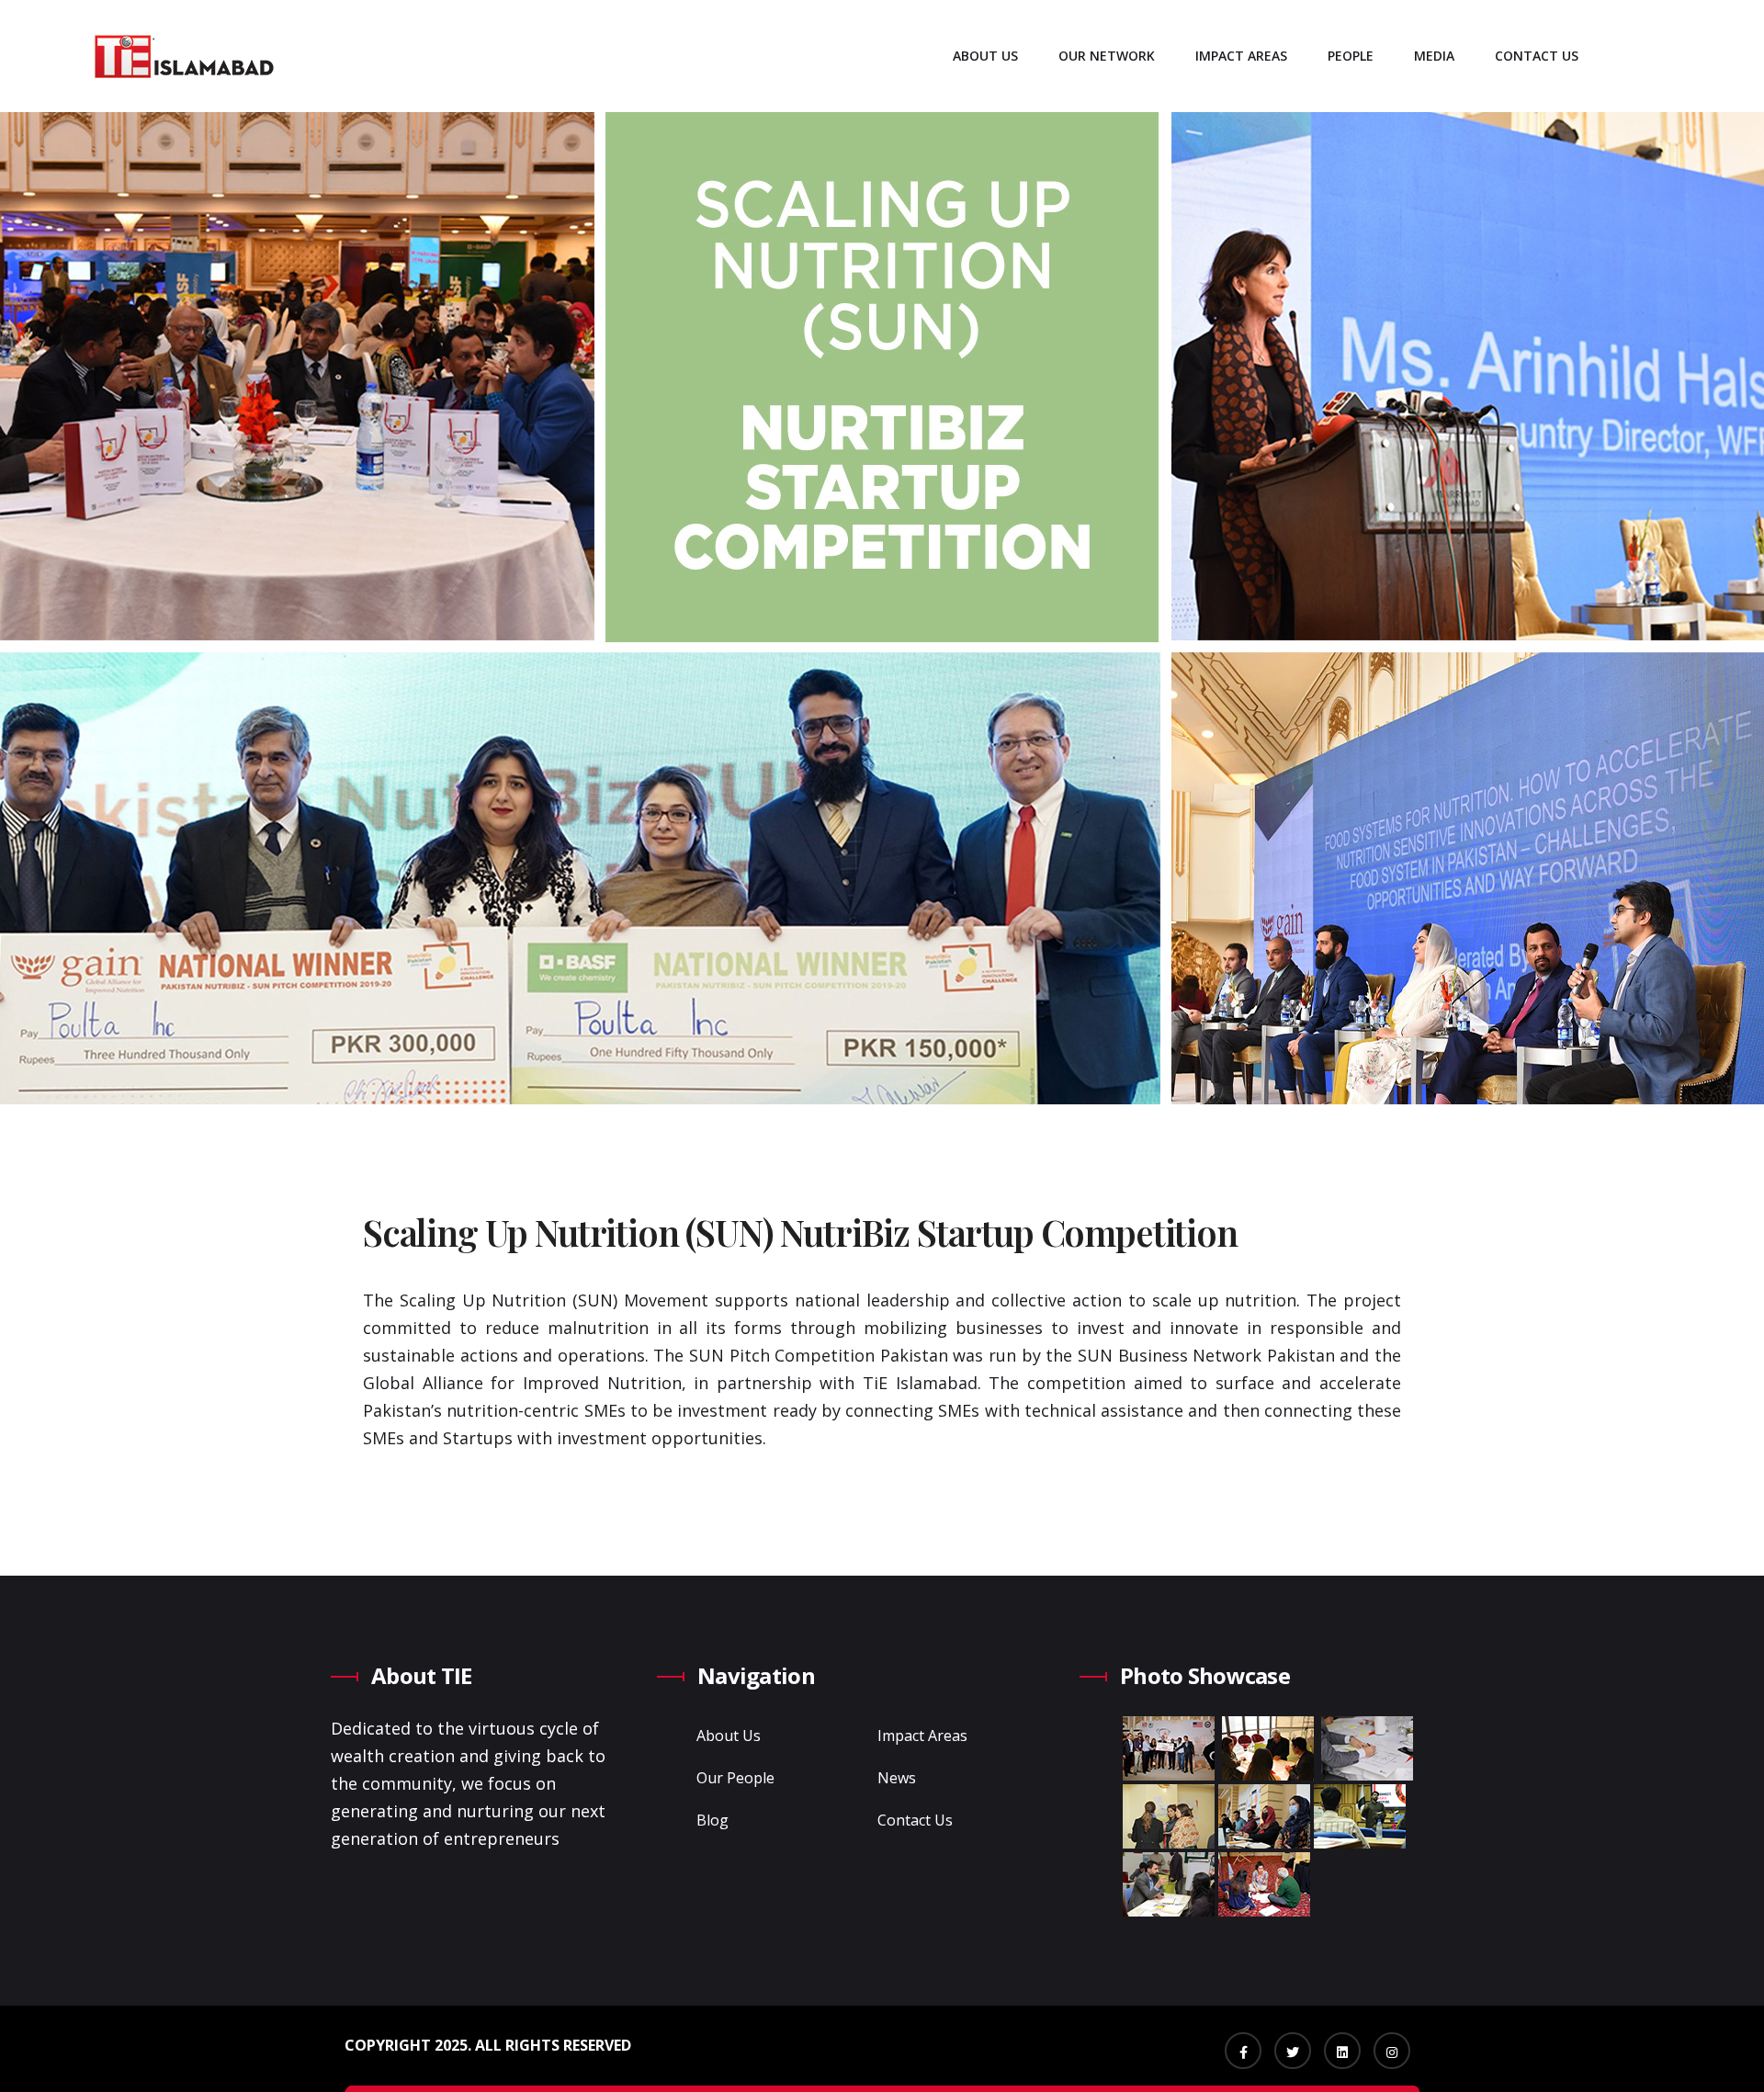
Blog (712, 1820)
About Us (985, 56)
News (897, 1778)
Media (1434, 56)
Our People (735, 1778)
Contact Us (1537, 56)
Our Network (1107, 56)
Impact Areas (1241, 56)
